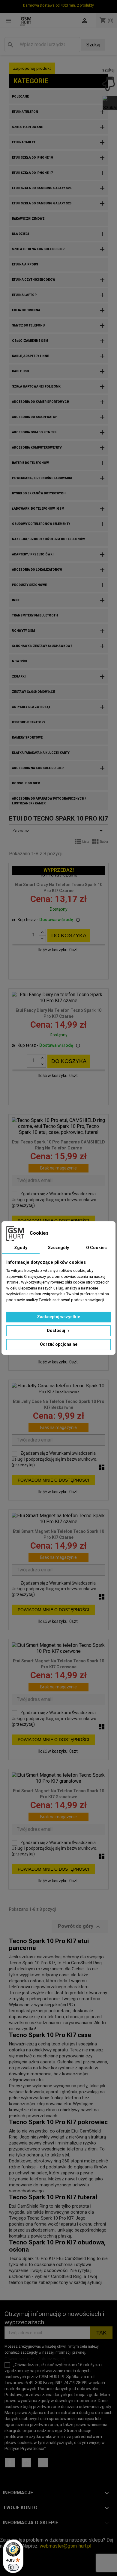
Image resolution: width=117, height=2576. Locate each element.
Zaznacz (58, 831)
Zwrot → (9, 2534)
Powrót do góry (80, 1927)
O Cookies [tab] (96, 1248)
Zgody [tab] (21, 1248)
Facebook (10, 2463)
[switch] (13, 2567)
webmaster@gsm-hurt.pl (65, 2546)
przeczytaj (23, 1205)
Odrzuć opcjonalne (59, 1344)
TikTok (43, 2463)
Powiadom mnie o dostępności (53, 1221)
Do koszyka (69, 935)
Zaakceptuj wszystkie (58, 1317)
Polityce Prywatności (24, 2449)
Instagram (26, 2463)
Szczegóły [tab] (58, 1248)
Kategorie (31, 81)
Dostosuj (56, 1330)
